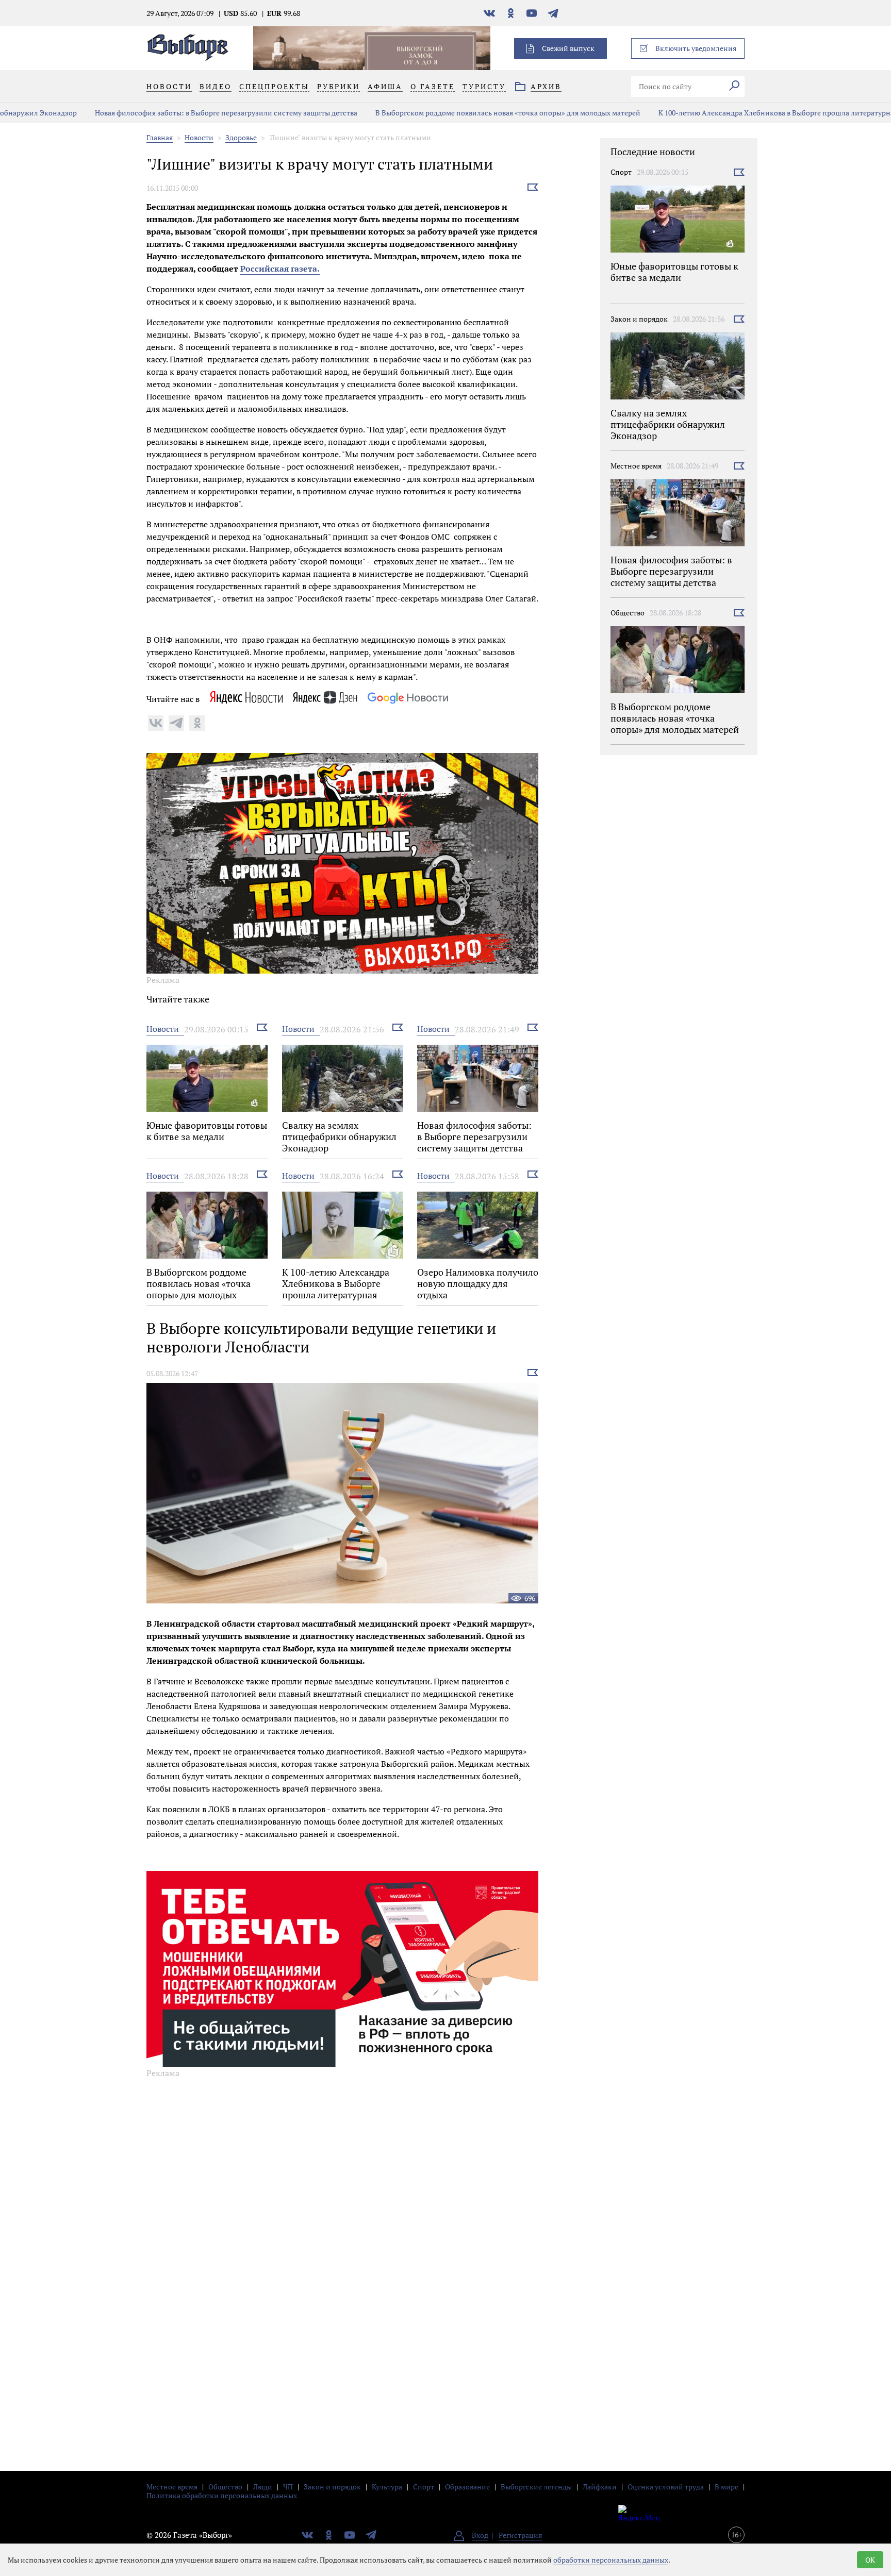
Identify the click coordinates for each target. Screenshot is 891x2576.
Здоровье (241, 137)
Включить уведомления (696, 48)
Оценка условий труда (666, 2487)
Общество (628, 613)
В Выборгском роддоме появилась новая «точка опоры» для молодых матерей (449, 113)
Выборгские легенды (536, 2487)
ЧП (288, 2487)
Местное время (636, 466)
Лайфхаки (600, 2487)
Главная (160, 137)
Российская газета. (280, 269)
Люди (263, 2487)
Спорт (621, 172)
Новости (199, 137)
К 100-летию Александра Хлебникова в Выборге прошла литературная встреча (733, 113)
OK (870, 2560)
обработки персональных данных (611, 2560)
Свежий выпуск (568, 48)
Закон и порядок (639, 319)
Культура (387, 2487)
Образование (467, 2487)
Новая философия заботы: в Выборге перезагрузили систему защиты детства (167, 113)
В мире (727, 2487)
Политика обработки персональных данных (222, 2495)
